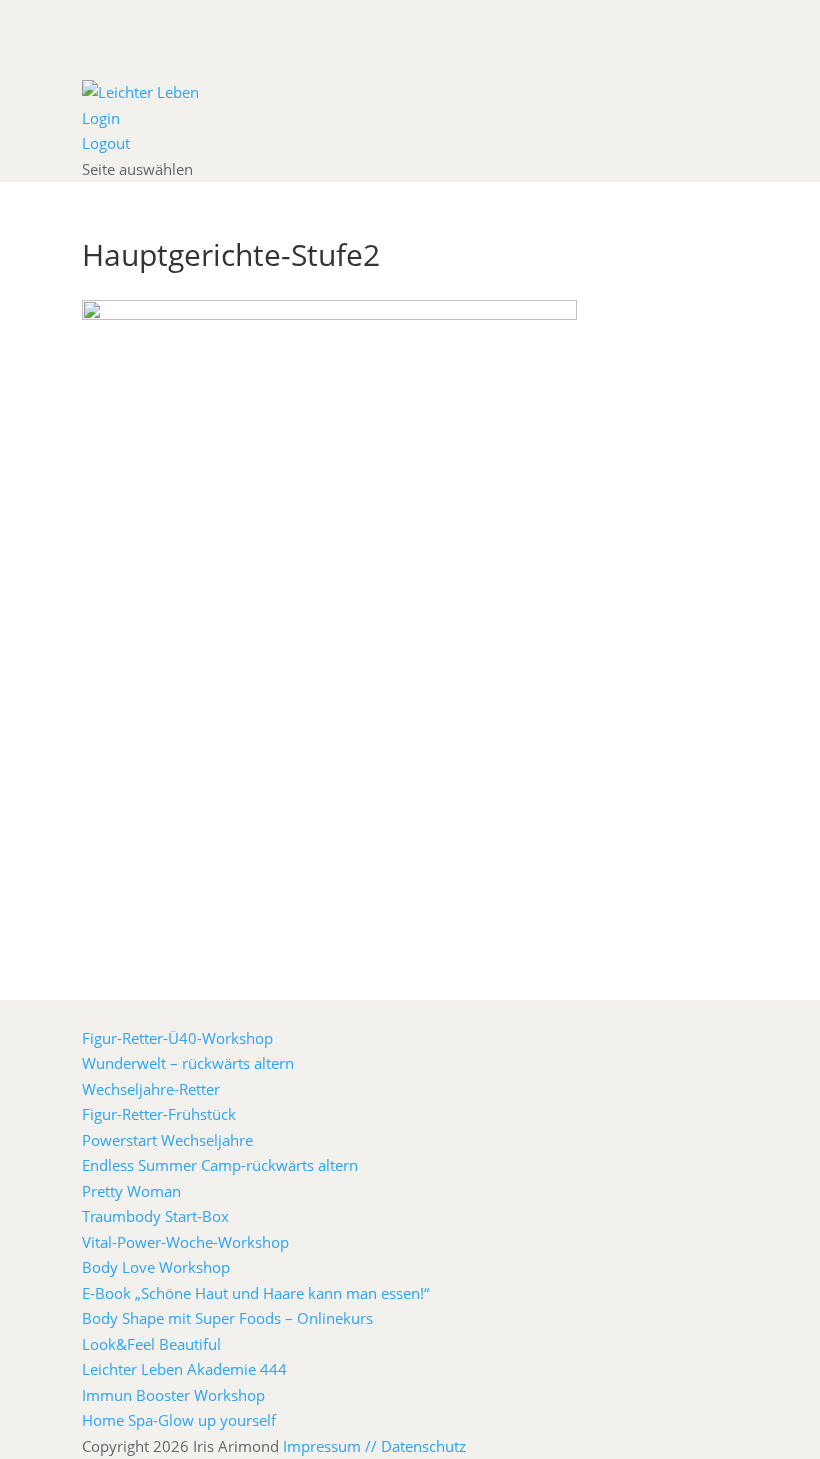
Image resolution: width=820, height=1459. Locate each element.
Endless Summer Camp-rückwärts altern (220, 1165)
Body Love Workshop (156, 1267)
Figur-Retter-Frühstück (159, 1114)
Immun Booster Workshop (173, 1395)
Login (101, 118)
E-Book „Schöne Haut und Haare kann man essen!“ (255, 1293)
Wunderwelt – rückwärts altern (188, 1063)
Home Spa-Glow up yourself (179, 1420)
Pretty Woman (131, 1191)
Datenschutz (423, 1446)
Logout (106, 143)
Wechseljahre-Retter (151, 1089)
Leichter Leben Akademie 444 (184, 1369)
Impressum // (332, 1446)
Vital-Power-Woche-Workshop (185, 1242)
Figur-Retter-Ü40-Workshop (177, 1038)
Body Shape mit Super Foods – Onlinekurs (227, 1318)
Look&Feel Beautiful (151, 1344)
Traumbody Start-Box (155, 1216)
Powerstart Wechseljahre (167, 1140)
